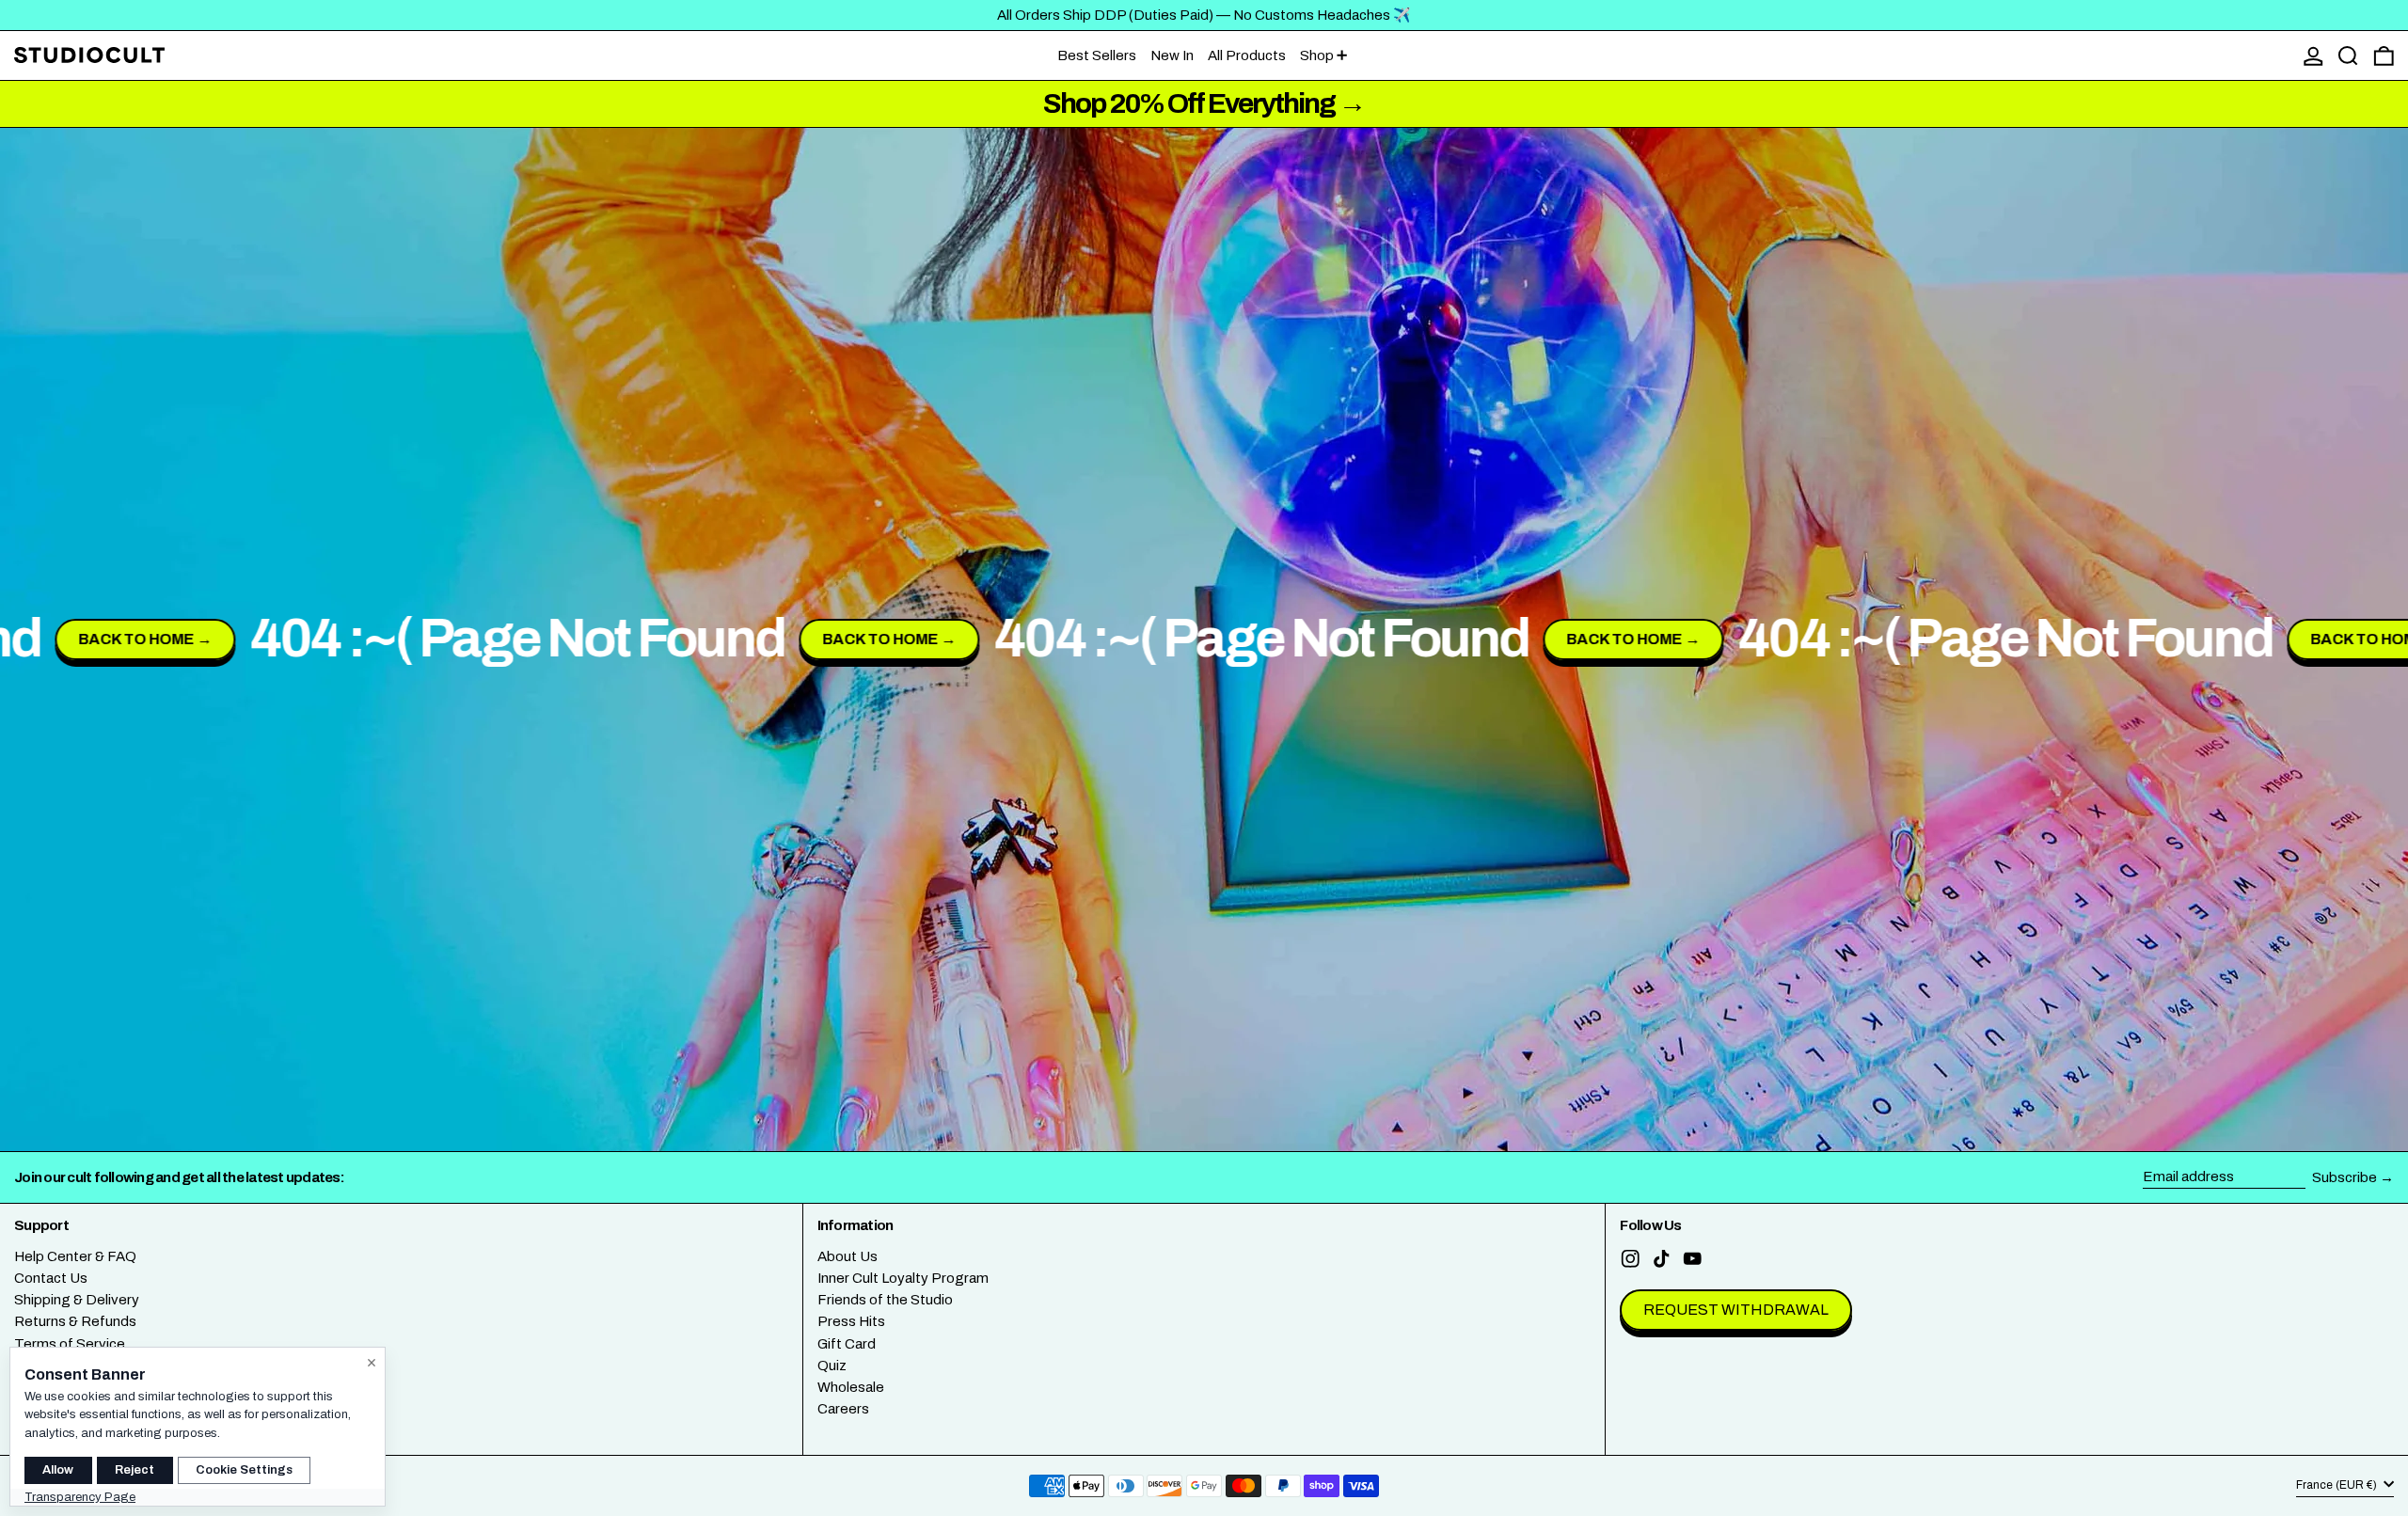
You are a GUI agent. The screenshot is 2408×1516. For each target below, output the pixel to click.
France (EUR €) (2338, 1486)
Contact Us (51, 1278)
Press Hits (851, 1321)
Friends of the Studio (885, 1300)
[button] (2348, 56)
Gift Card (847, 1344)
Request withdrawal (1736, 1310)
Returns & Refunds (75, 1321)
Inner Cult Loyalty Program (903, 1278)
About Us (848, 1256)
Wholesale (851, 1387)
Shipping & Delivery (77, 1300)
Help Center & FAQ (75, 1256)
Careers (843, 1409)
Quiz (832, 1366)
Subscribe (2345, 1177)
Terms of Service (70, 1344)
